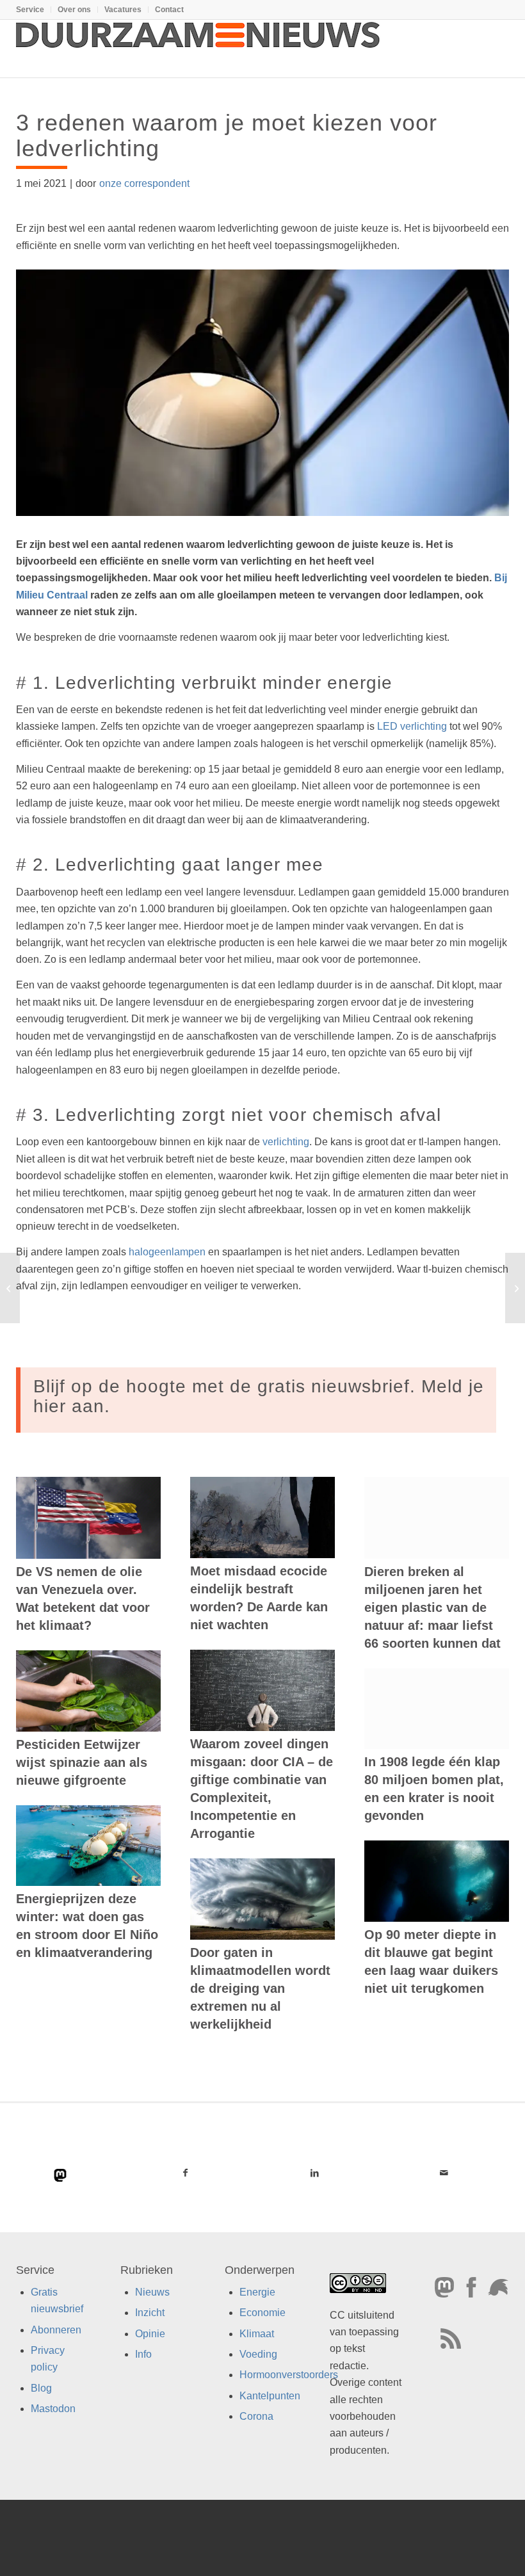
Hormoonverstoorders (289, 2375)
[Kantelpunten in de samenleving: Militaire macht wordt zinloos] (515, 1288)
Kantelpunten (270, 2396)
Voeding (258, 2354)
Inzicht (150, 2313)
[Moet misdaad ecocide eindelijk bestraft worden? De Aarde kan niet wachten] (262, 1517)
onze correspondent (144, 183)
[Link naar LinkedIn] (314, 2173)
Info (143, 2354)
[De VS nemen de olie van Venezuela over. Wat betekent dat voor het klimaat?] (88, 1517)
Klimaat (257, 2333)
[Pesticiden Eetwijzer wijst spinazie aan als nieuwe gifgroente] (88, 1691)
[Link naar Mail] (444, 2173)
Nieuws (152, 2292)
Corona (256, 2416)
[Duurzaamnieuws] (198, 49)
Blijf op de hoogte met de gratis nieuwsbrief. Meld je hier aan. (259, 1396)
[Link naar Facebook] (185, 2173)
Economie (262, 2313)
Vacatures (123, 10)
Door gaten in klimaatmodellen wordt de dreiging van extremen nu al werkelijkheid (260, 1988)
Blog (41, 2388)
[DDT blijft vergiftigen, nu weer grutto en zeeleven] (10, 1288)
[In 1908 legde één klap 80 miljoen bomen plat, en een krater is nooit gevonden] (437, 1709)
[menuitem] (34, 10)
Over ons (74, 10)
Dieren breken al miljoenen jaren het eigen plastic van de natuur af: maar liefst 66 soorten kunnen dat (432, 1607)
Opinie (150, 2333)
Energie (257, 2292)
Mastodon (53, 2409)
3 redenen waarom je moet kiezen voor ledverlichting (227, 135)
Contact (169, 10)
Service (30, 10)
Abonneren (56, 2329)
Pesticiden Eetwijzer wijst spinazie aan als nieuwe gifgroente (82, 1762)
